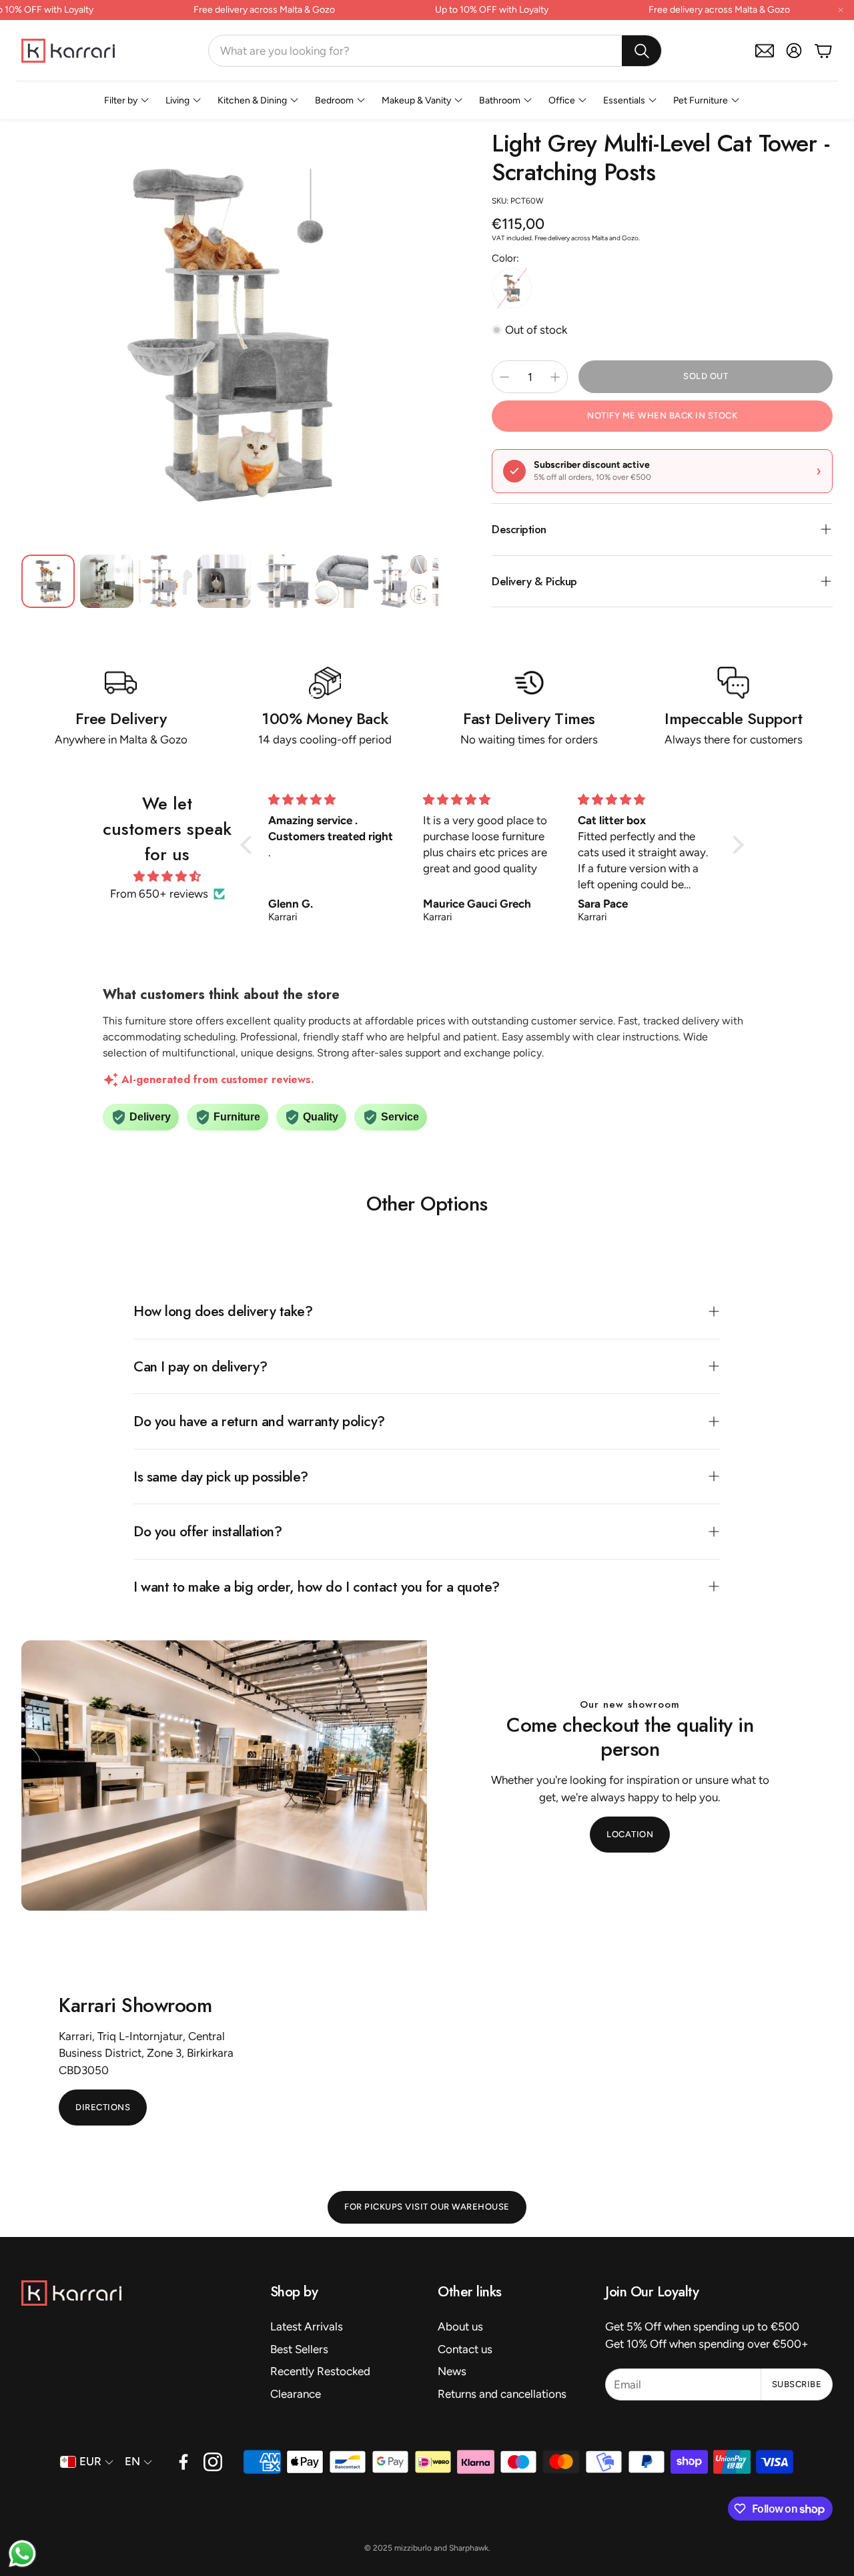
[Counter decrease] (504, 377)
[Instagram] (213, 2462)
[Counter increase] (555, 377)
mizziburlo (413, 2548)
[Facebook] (183, 2462)
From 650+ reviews (159, 894)
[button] (435, 51)
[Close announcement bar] (841, 10)
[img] (168, 877)
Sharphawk (469, 2548)
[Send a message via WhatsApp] (22, 2554)
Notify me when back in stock (662, 415)
